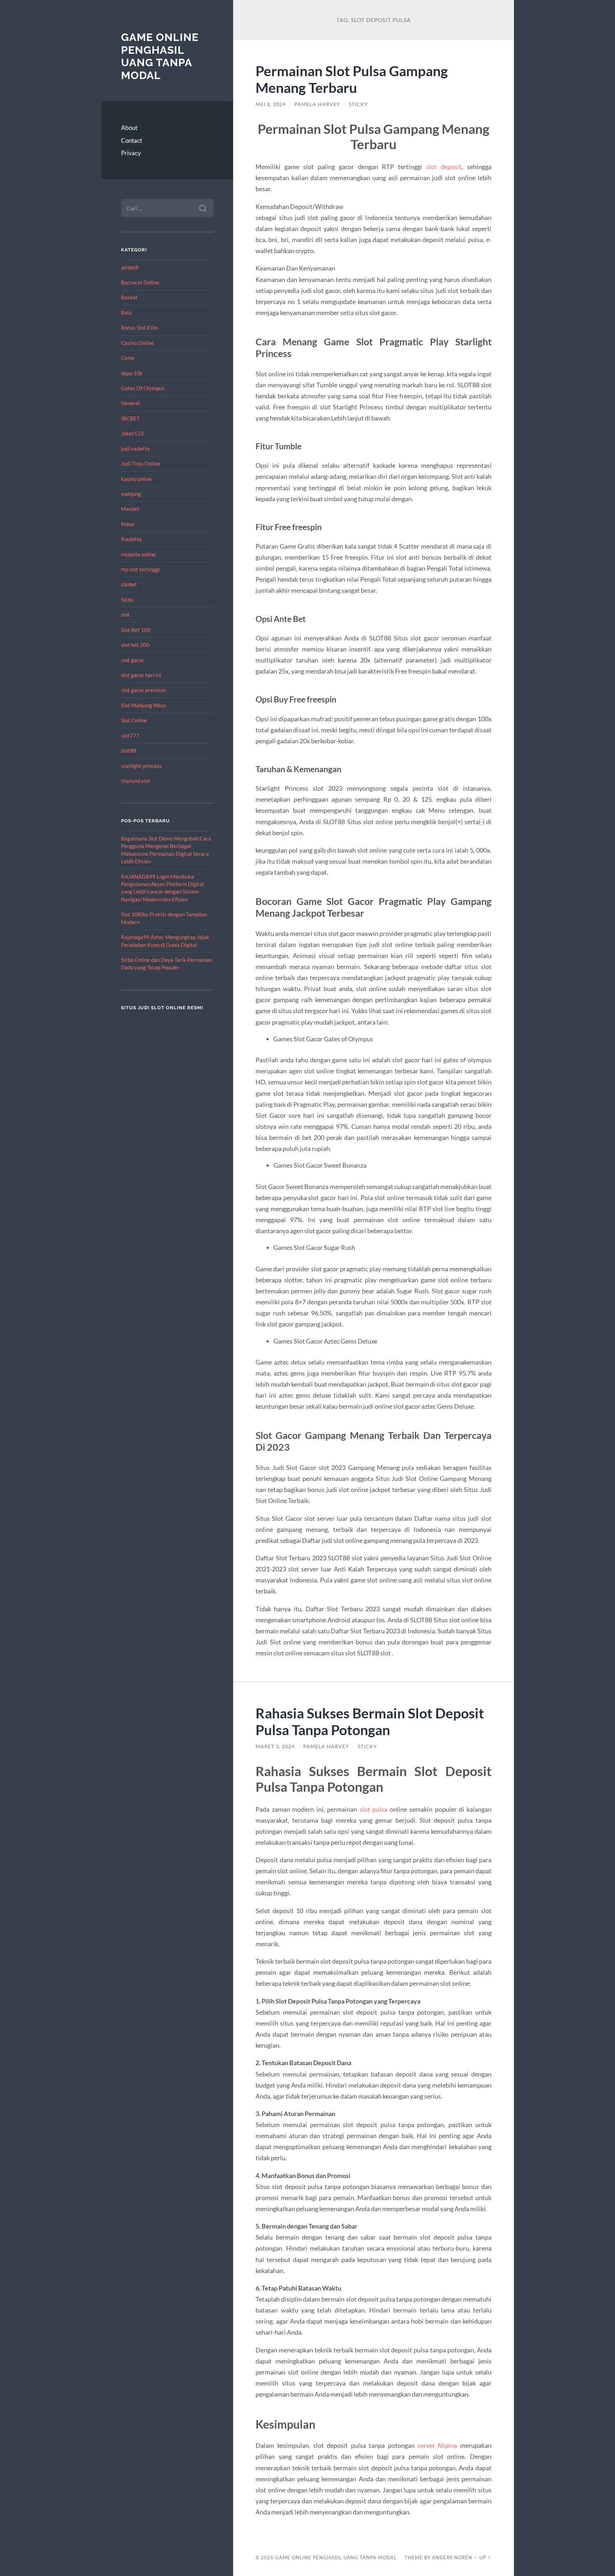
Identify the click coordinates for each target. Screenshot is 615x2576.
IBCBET (130, 418)
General (130, 403)
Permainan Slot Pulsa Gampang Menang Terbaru (352, 79)
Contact (132, 140)
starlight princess (141, 766)
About (129, 128)
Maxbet (130, 509)
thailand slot (136, 781)
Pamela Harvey (317, 104)
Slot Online (134, 720)
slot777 (130, 735)
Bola (126, 313)
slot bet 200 (135, 645)
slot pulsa (374, 1809)
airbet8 (130, 267)
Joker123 (132, 433)
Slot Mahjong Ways (144, 705)
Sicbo (127, 600)
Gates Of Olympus (143, 388)
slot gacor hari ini (141, 675)
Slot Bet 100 (136, 630)
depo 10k (132, 373)
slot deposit (444, 167)
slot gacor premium (143, 690)
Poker (128, 524)
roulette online (138, 554)
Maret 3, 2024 (275, 1747)
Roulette (131, 539)
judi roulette (135, 449)
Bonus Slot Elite (140, 328)
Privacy (131, 153)
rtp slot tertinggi (140, 569)
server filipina (437, 2445)
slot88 (129, 750)
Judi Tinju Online (141, 464)
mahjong (131, 494)
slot (125, 614)
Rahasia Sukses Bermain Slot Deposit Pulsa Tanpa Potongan (370, 1721)
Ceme (128, 358)
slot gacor (133, 660)
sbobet (129, 584)
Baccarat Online (140, 282)
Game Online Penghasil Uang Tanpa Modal (160, 56)
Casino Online (137, 343)
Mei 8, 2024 (271, 104)
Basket (129, 297)
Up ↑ (485, 2557)
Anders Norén (452, 2557)
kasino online (136, 479)
